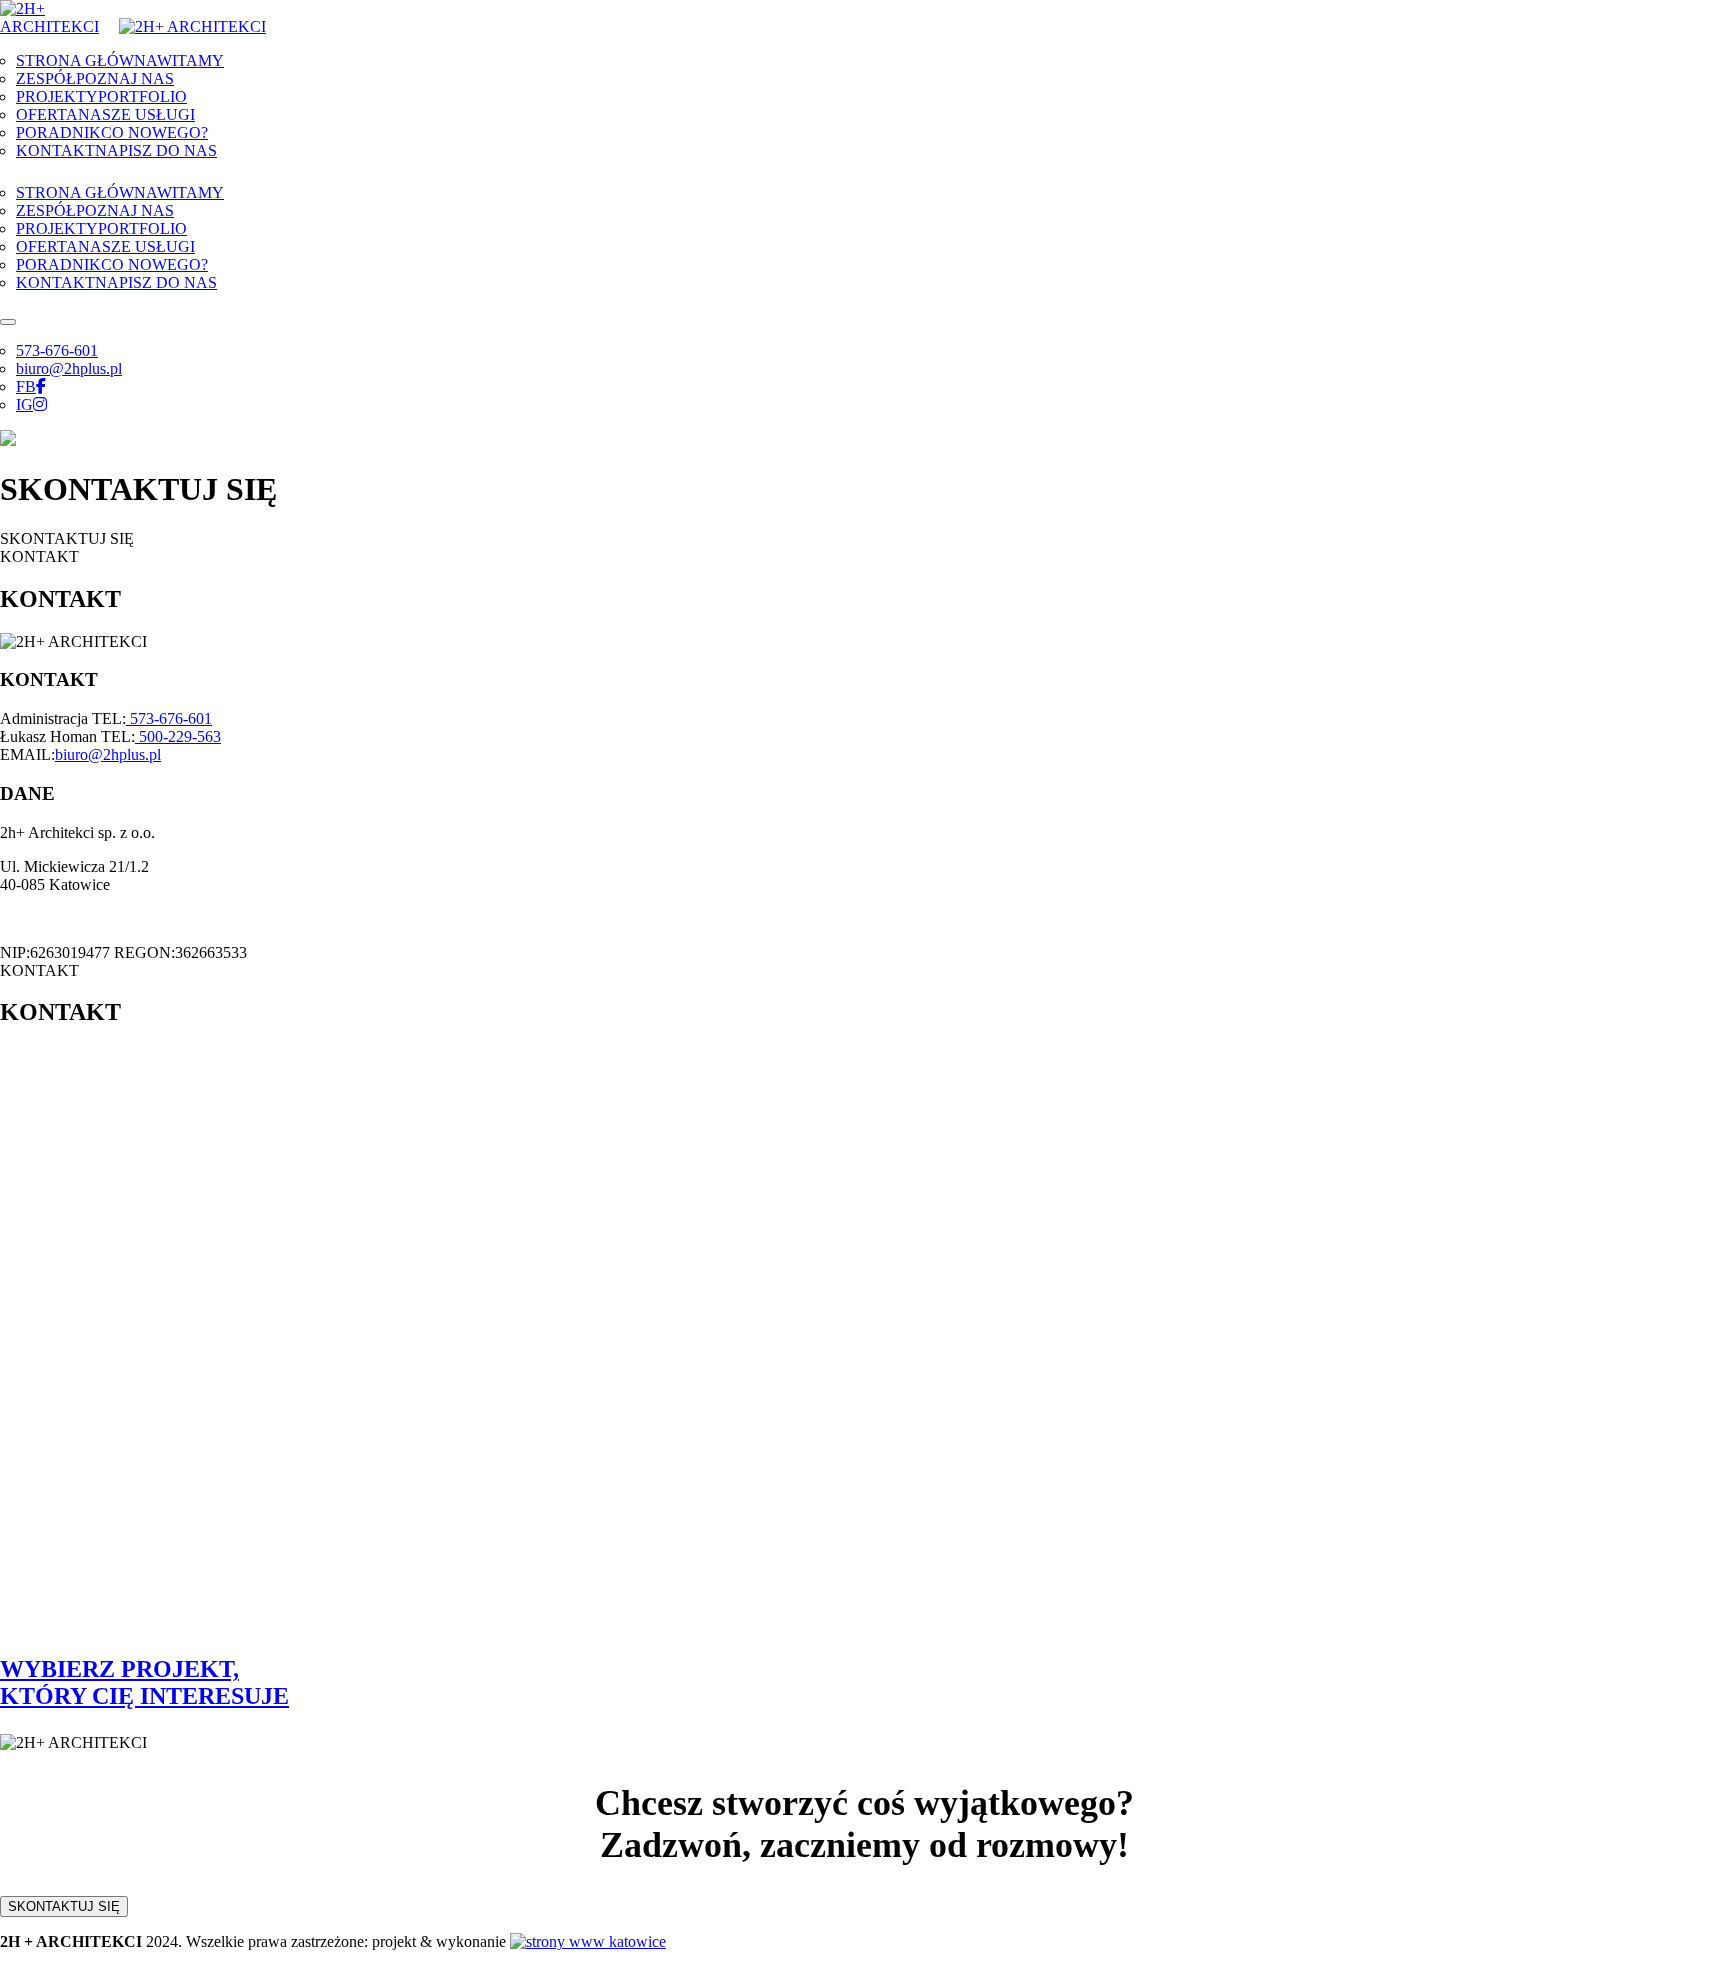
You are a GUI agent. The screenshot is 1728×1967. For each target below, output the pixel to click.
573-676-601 (57, 350)
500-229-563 (178, 736)
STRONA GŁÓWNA (120, 60)
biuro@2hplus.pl (69, 368)
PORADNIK (112, 132)
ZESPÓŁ (95, 78)
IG (24, 404)
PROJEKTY (101, 96)
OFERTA (105, 114)
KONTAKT (116, 150)
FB (26, 386)
